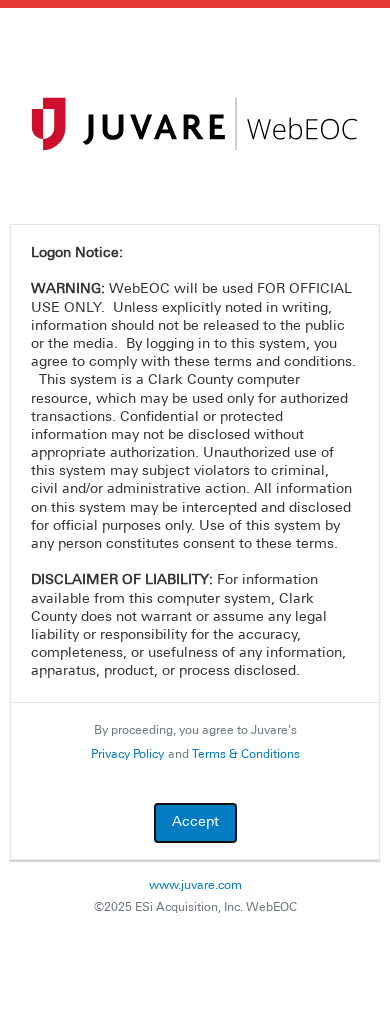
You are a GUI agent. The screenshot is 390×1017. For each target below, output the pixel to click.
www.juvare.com (195, 886)
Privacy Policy (127, 755)
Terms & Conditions (246, 755)
